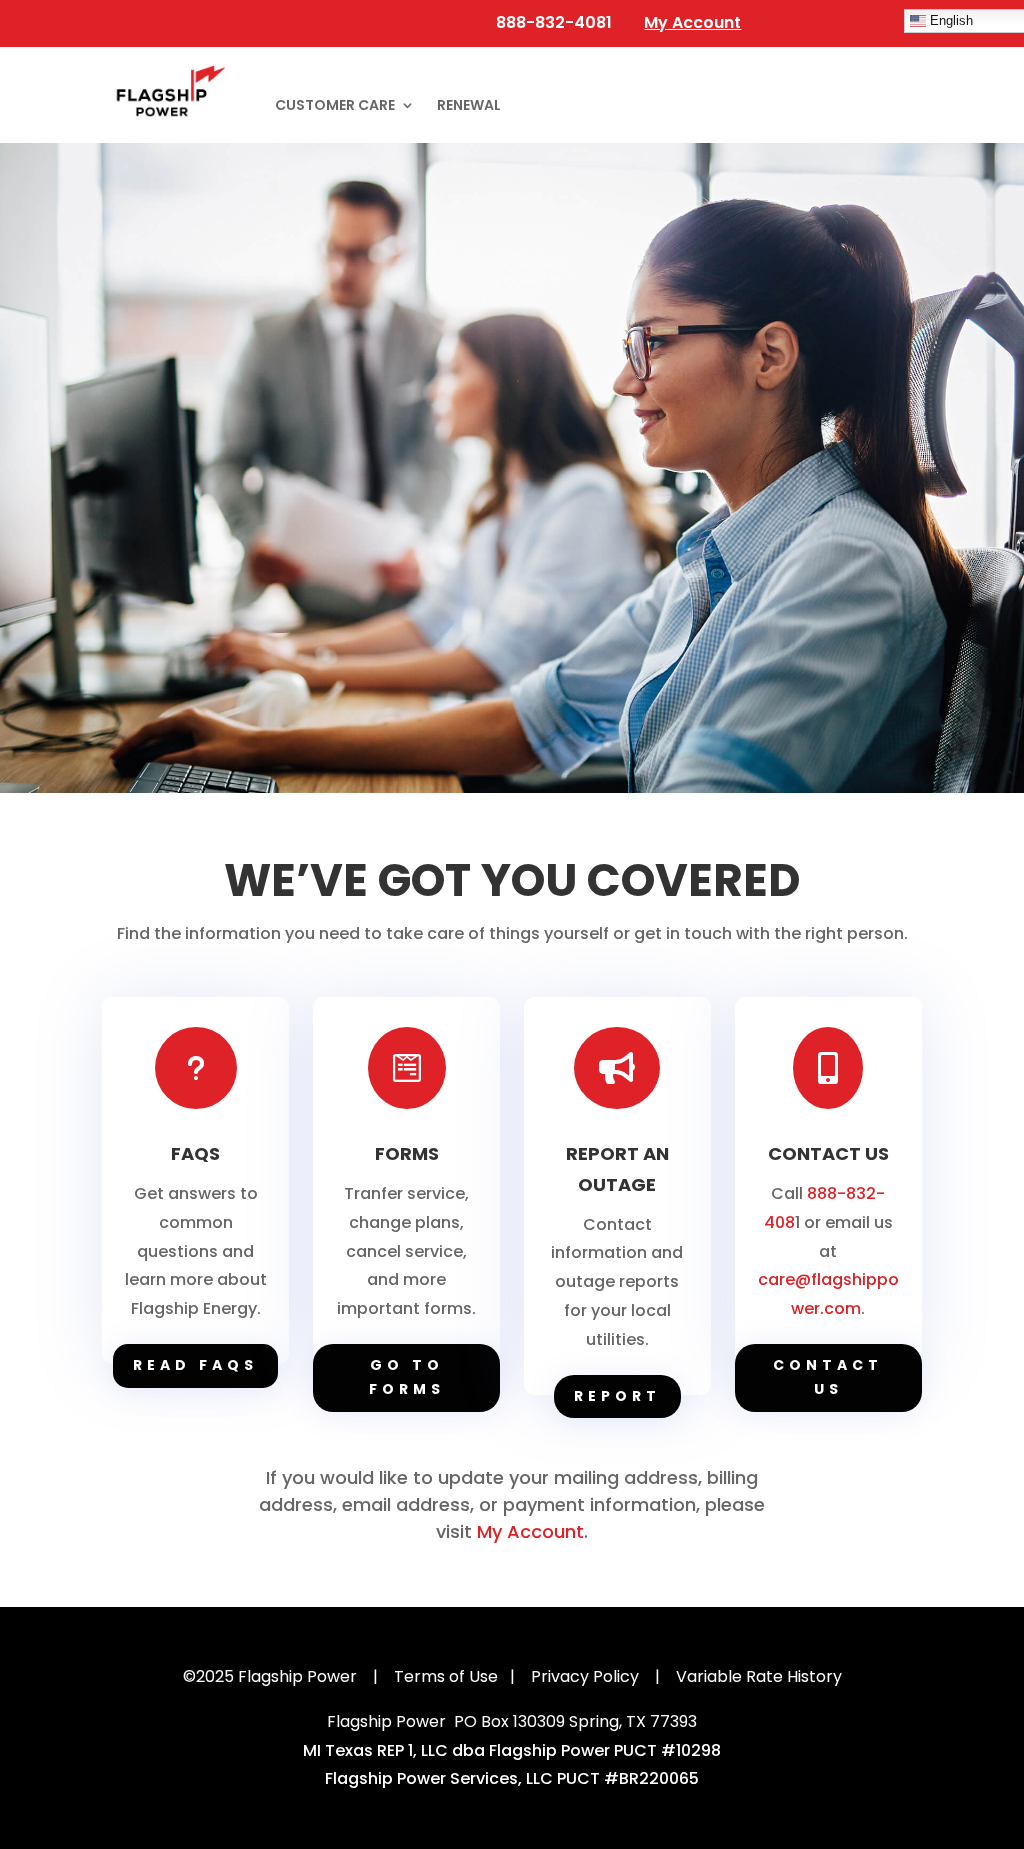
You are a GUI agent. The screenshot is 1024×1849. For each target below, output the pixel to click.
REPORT (617, 1396)
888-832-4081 (552, 22)
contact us (828, 1377)
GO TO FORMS (407, 1377)
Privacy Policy (585, 1676)
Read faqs (195, 1365)
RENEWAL (469, 106)
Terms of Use (446, 1676)
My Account (530, 1531)
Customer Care (335, 106)
